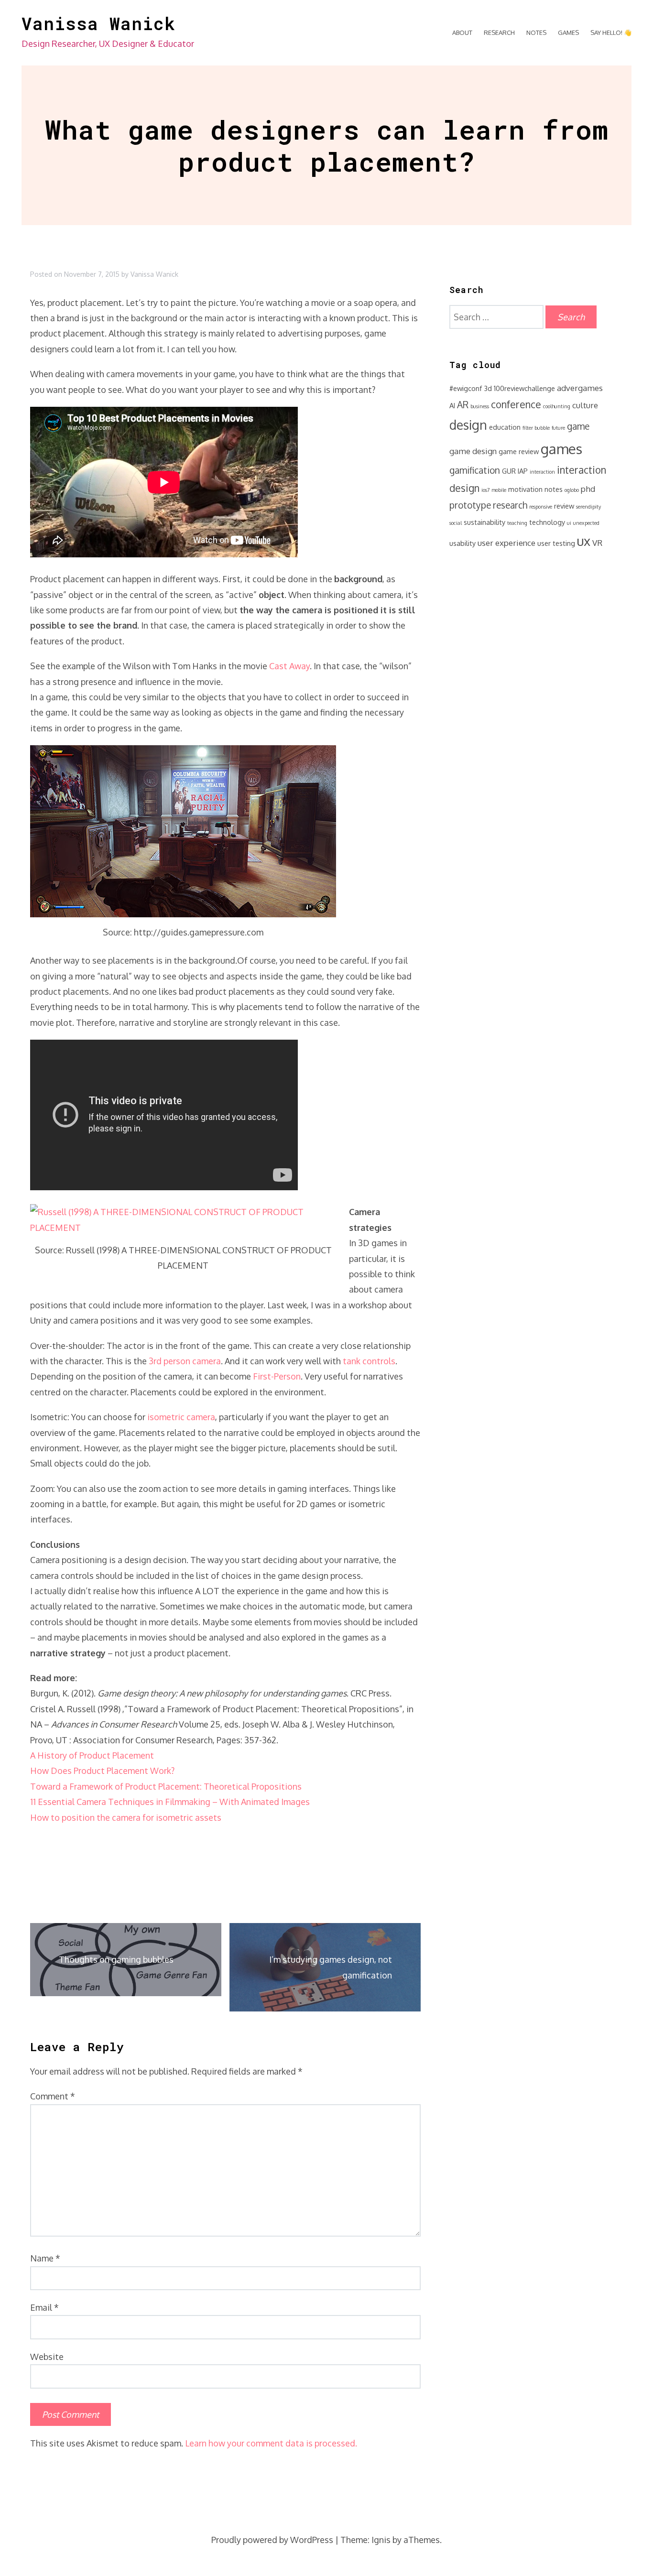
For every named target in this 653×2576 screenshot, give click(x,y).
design (468, 425)
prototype (470, 505)
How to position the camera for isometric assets (126, 1817)
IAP (523, 471)
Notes (536, 33)
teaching (517, 523)
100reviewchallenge (524, 388)
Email (44, 2307)
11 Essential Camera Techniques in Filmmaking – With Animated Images (170, 1802)
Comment (53, 2096)
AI (452, 405)
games (561, 449)
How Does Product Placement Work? (102, 1771)
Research (499, 33)
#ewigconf (466, 388)
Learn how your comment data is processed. (271, 2443)
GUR (509, 471)
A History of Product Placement (92, 1755)
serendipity (588, 507)
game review (519, 451)
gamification (475, 470)
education (505, 427)
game (578, 426)
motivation (525, 489)
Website (47, 2357)
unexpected (586, 523)
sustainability (484, 522)
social (456, 523)
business (480, 406)
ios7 (485, 490)
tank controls (369, 1361)
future (558, 428)
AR (463, 405)
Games (568, 33)
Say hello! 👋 (611, 33)
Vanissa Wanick (98, 23)
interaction (542, 472)
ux (584, 541)
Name (45, 2258)
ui (569, 523)
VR (597, 543)
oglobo (572, 490)
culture (585, 405)
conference (516, 404)
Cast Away (289, 666)
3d (488, 388)
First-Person (277, 1376)
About (462, 33)
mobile (499, 490)
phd (588, 489)
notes (554, 489)
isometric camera (181, 1417)
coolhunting (557, 406)
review (564, 506)
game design (473, 451)
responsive (541, 507)
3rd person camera (185, 1361)
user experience (506, 543)
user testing (556, 543)
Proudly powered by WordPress (272, 2540)
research (510, 505)
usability (463, 543)
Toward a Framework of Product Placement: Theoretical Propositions (166, 1786)
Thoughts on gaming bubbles (116, 1959)
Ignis (381, 2540)
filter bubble (536, 428)
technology (547, 522)
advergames (580, 388)
